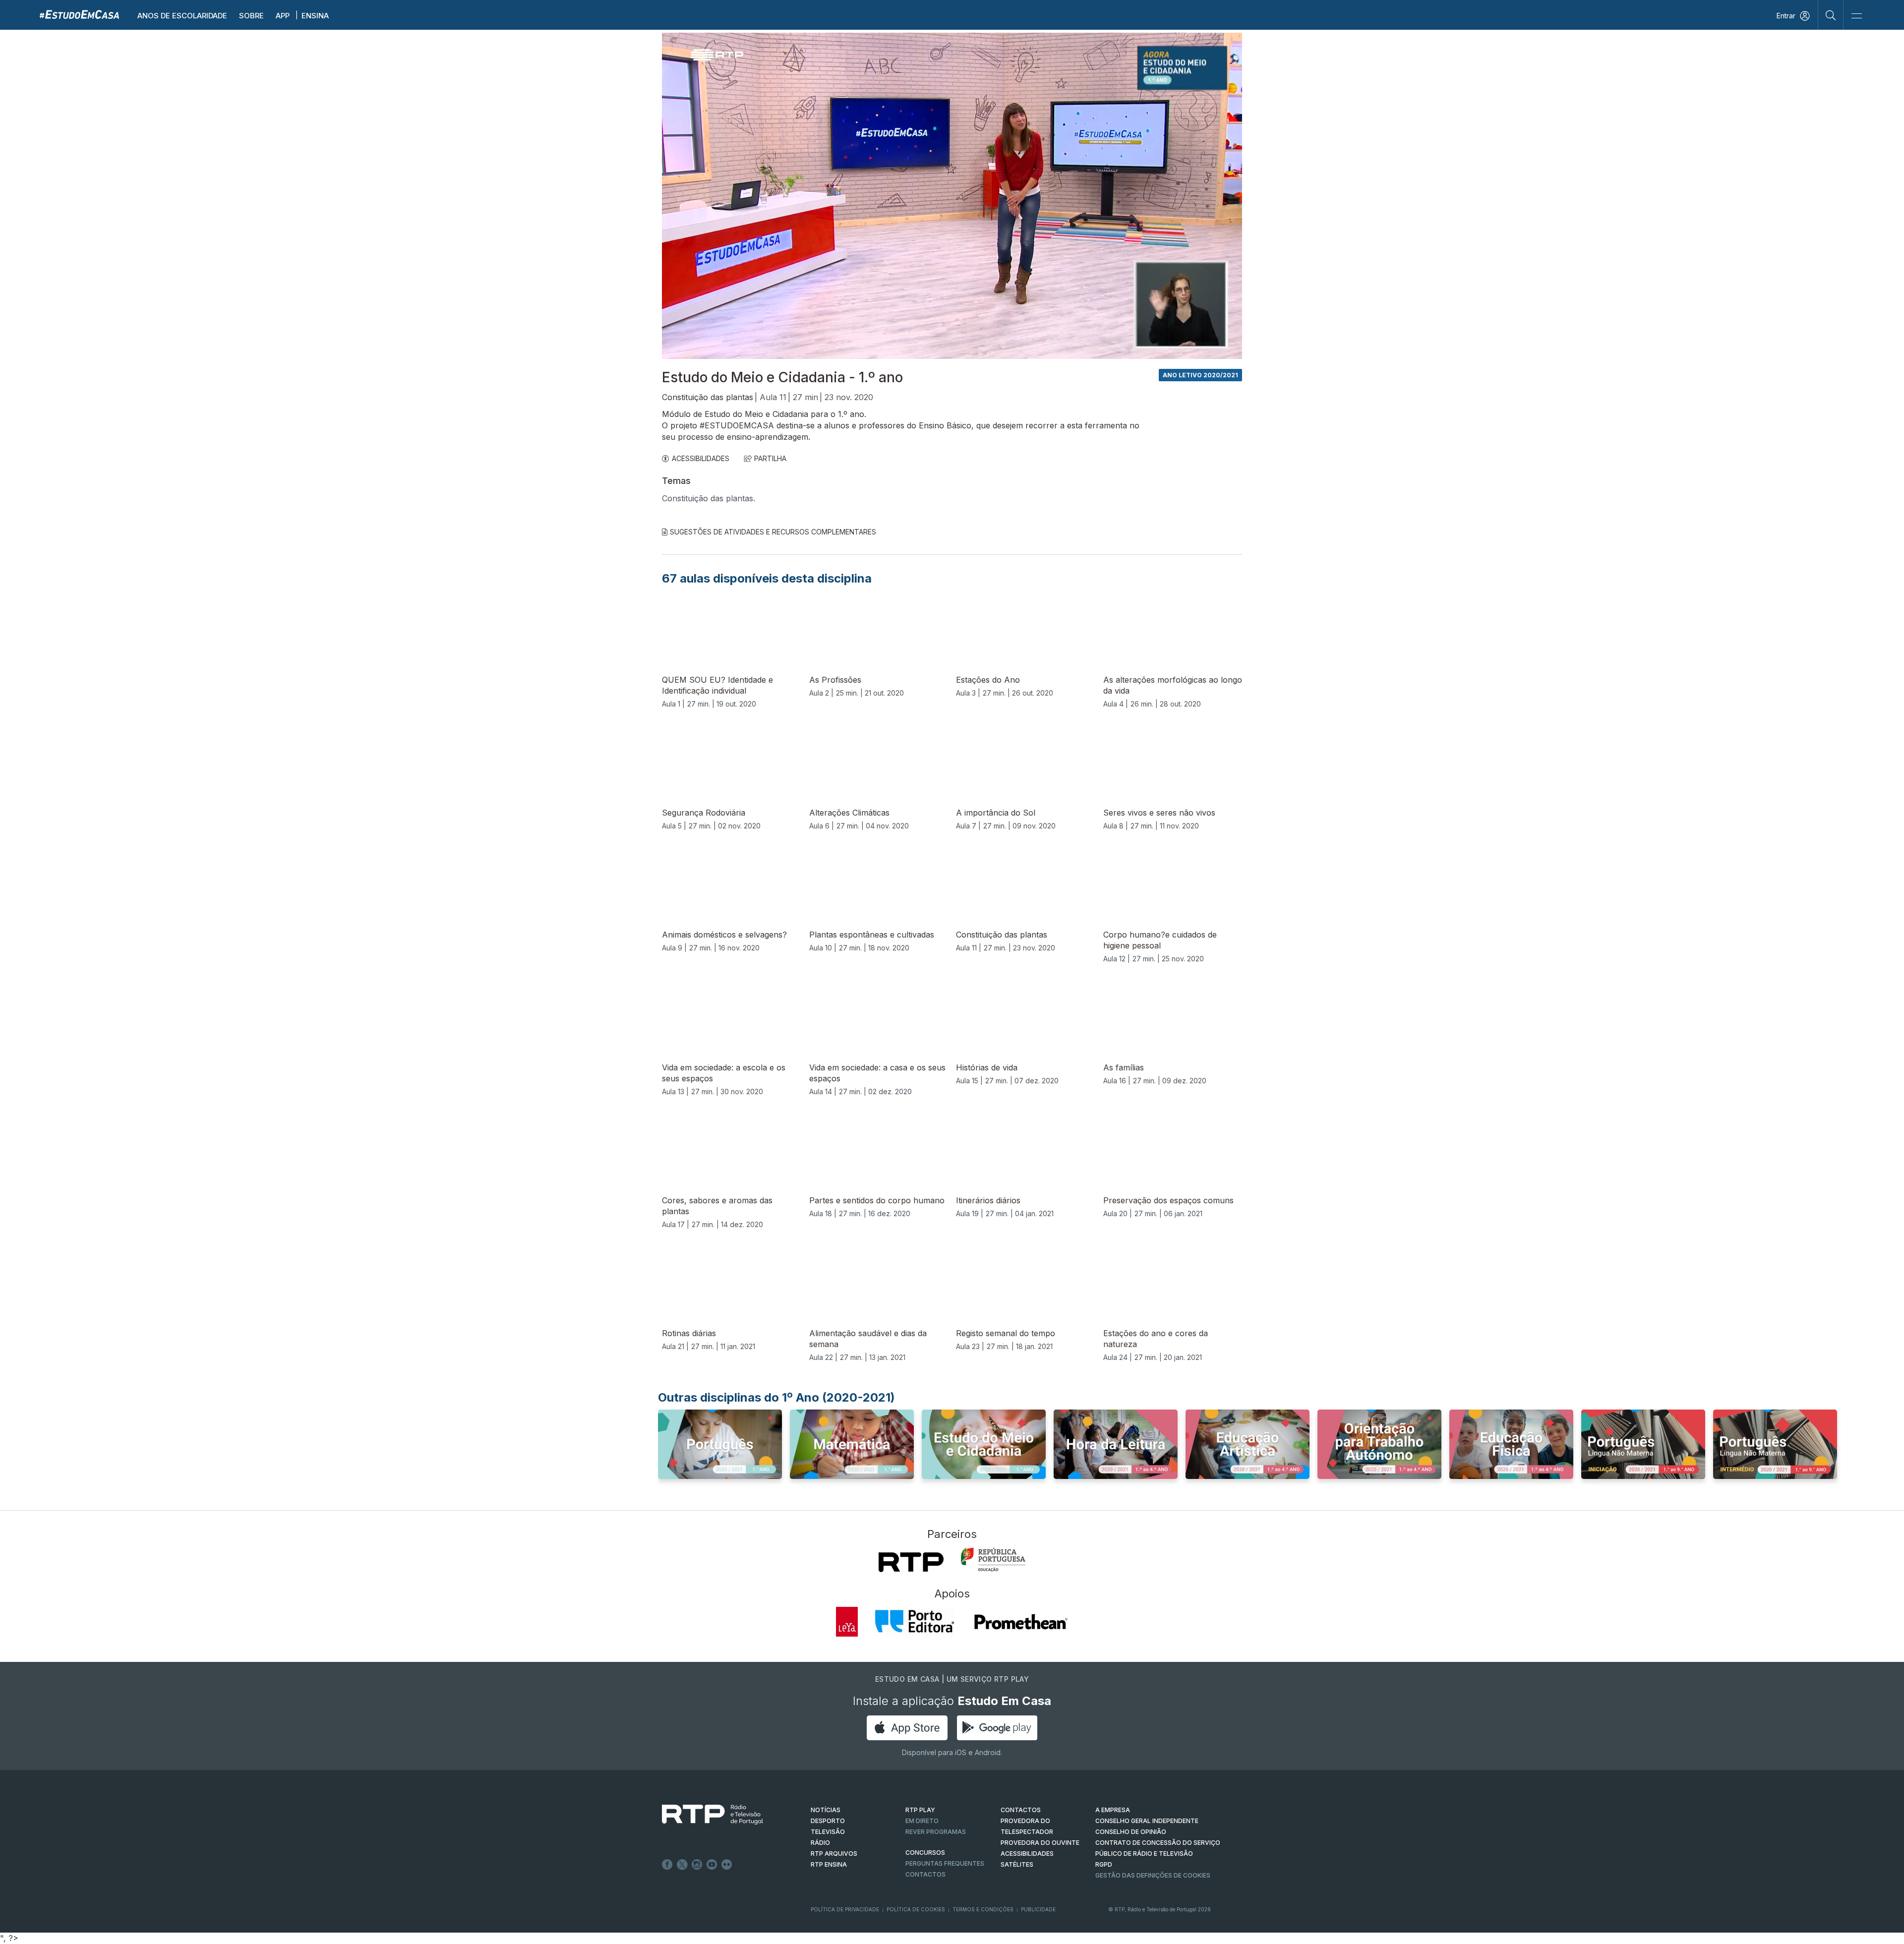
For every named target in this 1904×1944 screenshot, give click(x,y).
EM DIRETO (922, 1821)
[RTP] (911, 1562)
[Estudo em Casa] (79, 14)
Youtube (712, 1865)
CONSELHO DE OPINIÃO (1131, 1832)
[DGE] (993, 1560)
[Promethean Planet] (1020, 1622)
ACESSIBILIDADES (701, 458)
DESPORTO (828, 1821)
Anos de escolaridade (182, 16)
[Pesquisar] (1831, 15)
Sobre (251, 16)
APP (283, 16)
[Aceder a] (720, 1454)
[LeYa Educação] (847, 1622)
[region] (952, 196)
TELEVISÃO (828, 1832)
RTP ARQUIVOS (834, 1854)
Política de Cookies (916, 1909)
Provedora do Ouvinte (1040, 1843)
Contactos (925, 1874)
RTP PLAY (920, 1810)
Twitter (682, 1865)
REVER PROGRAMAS (936, 1832)
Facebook (667, 1865)
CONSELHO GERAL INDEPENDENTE (1147, 1821)
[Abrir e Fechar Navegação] (1856, 16)
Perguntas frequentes (945, 1863)
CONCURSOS (925, 1853)
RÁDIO (820, 1843)
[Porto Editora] (915, 1622)
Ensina (315, 16)
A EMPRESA (1113, 1810)
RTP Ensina (829, 1864)
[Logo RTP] (705, 1815)
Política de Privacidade (845, 1909)
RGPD (1104, 1864)
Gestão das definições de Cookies (1153, 1875)
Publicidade (1038, 1909)
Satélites (1017, 1864)
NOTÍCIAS (826, 1810)
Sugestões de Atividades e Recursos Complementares (773, 532)
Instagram (697, 1865)
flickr (727, 1865)
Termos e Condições (983, 1909)
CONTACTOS (1021, 1810)
